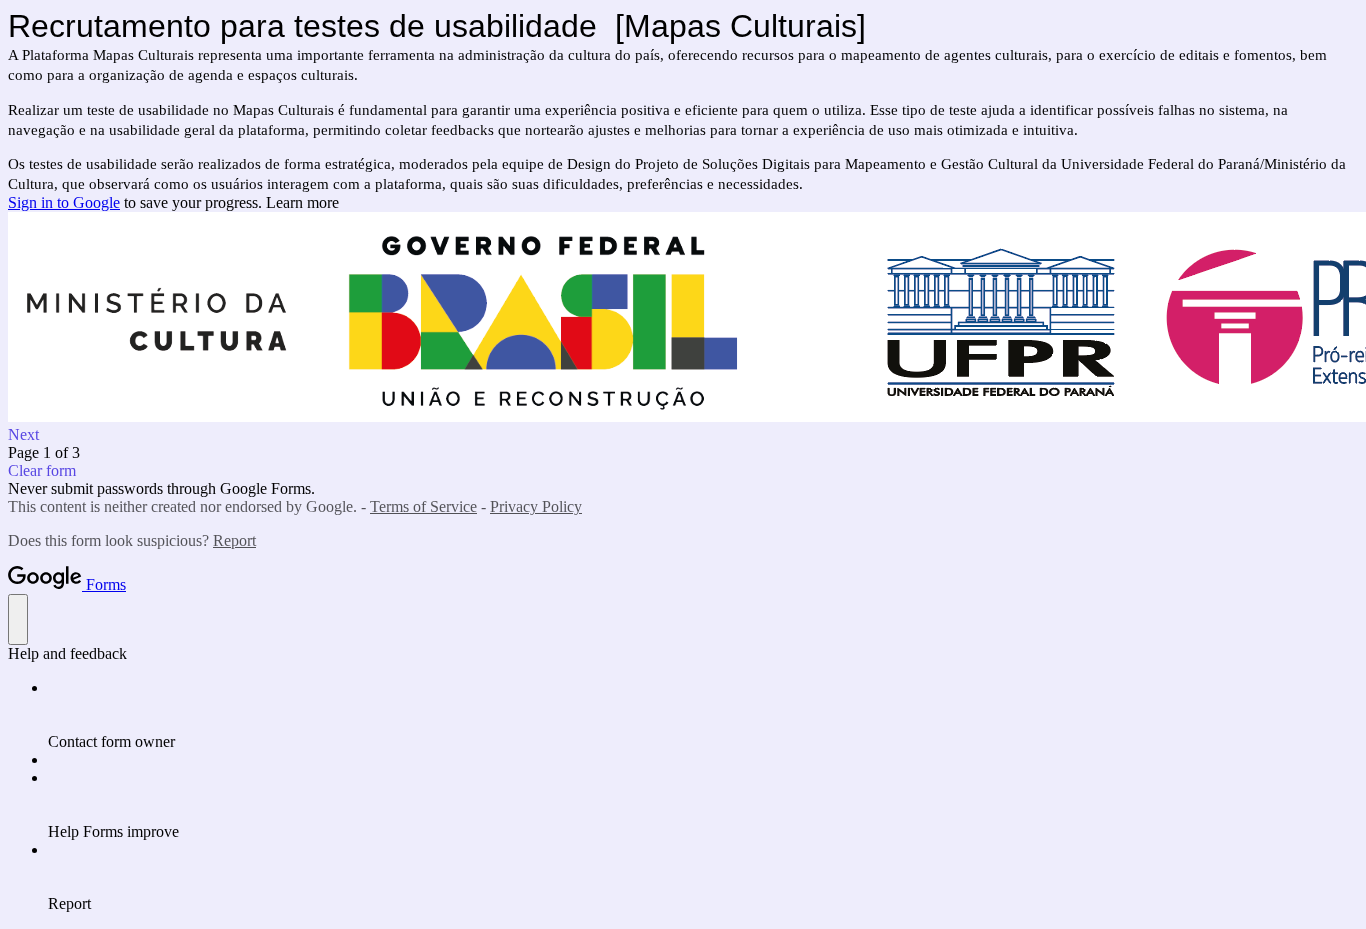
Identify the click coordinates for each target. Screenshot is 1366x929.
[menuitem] (703, 715)
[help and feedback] (18, 619)
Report (234, 540)
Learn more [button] (302, 202)
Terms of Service (423, 506)
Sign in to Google (64, 202)
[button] (683, 435)
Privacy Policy (536, 506)
